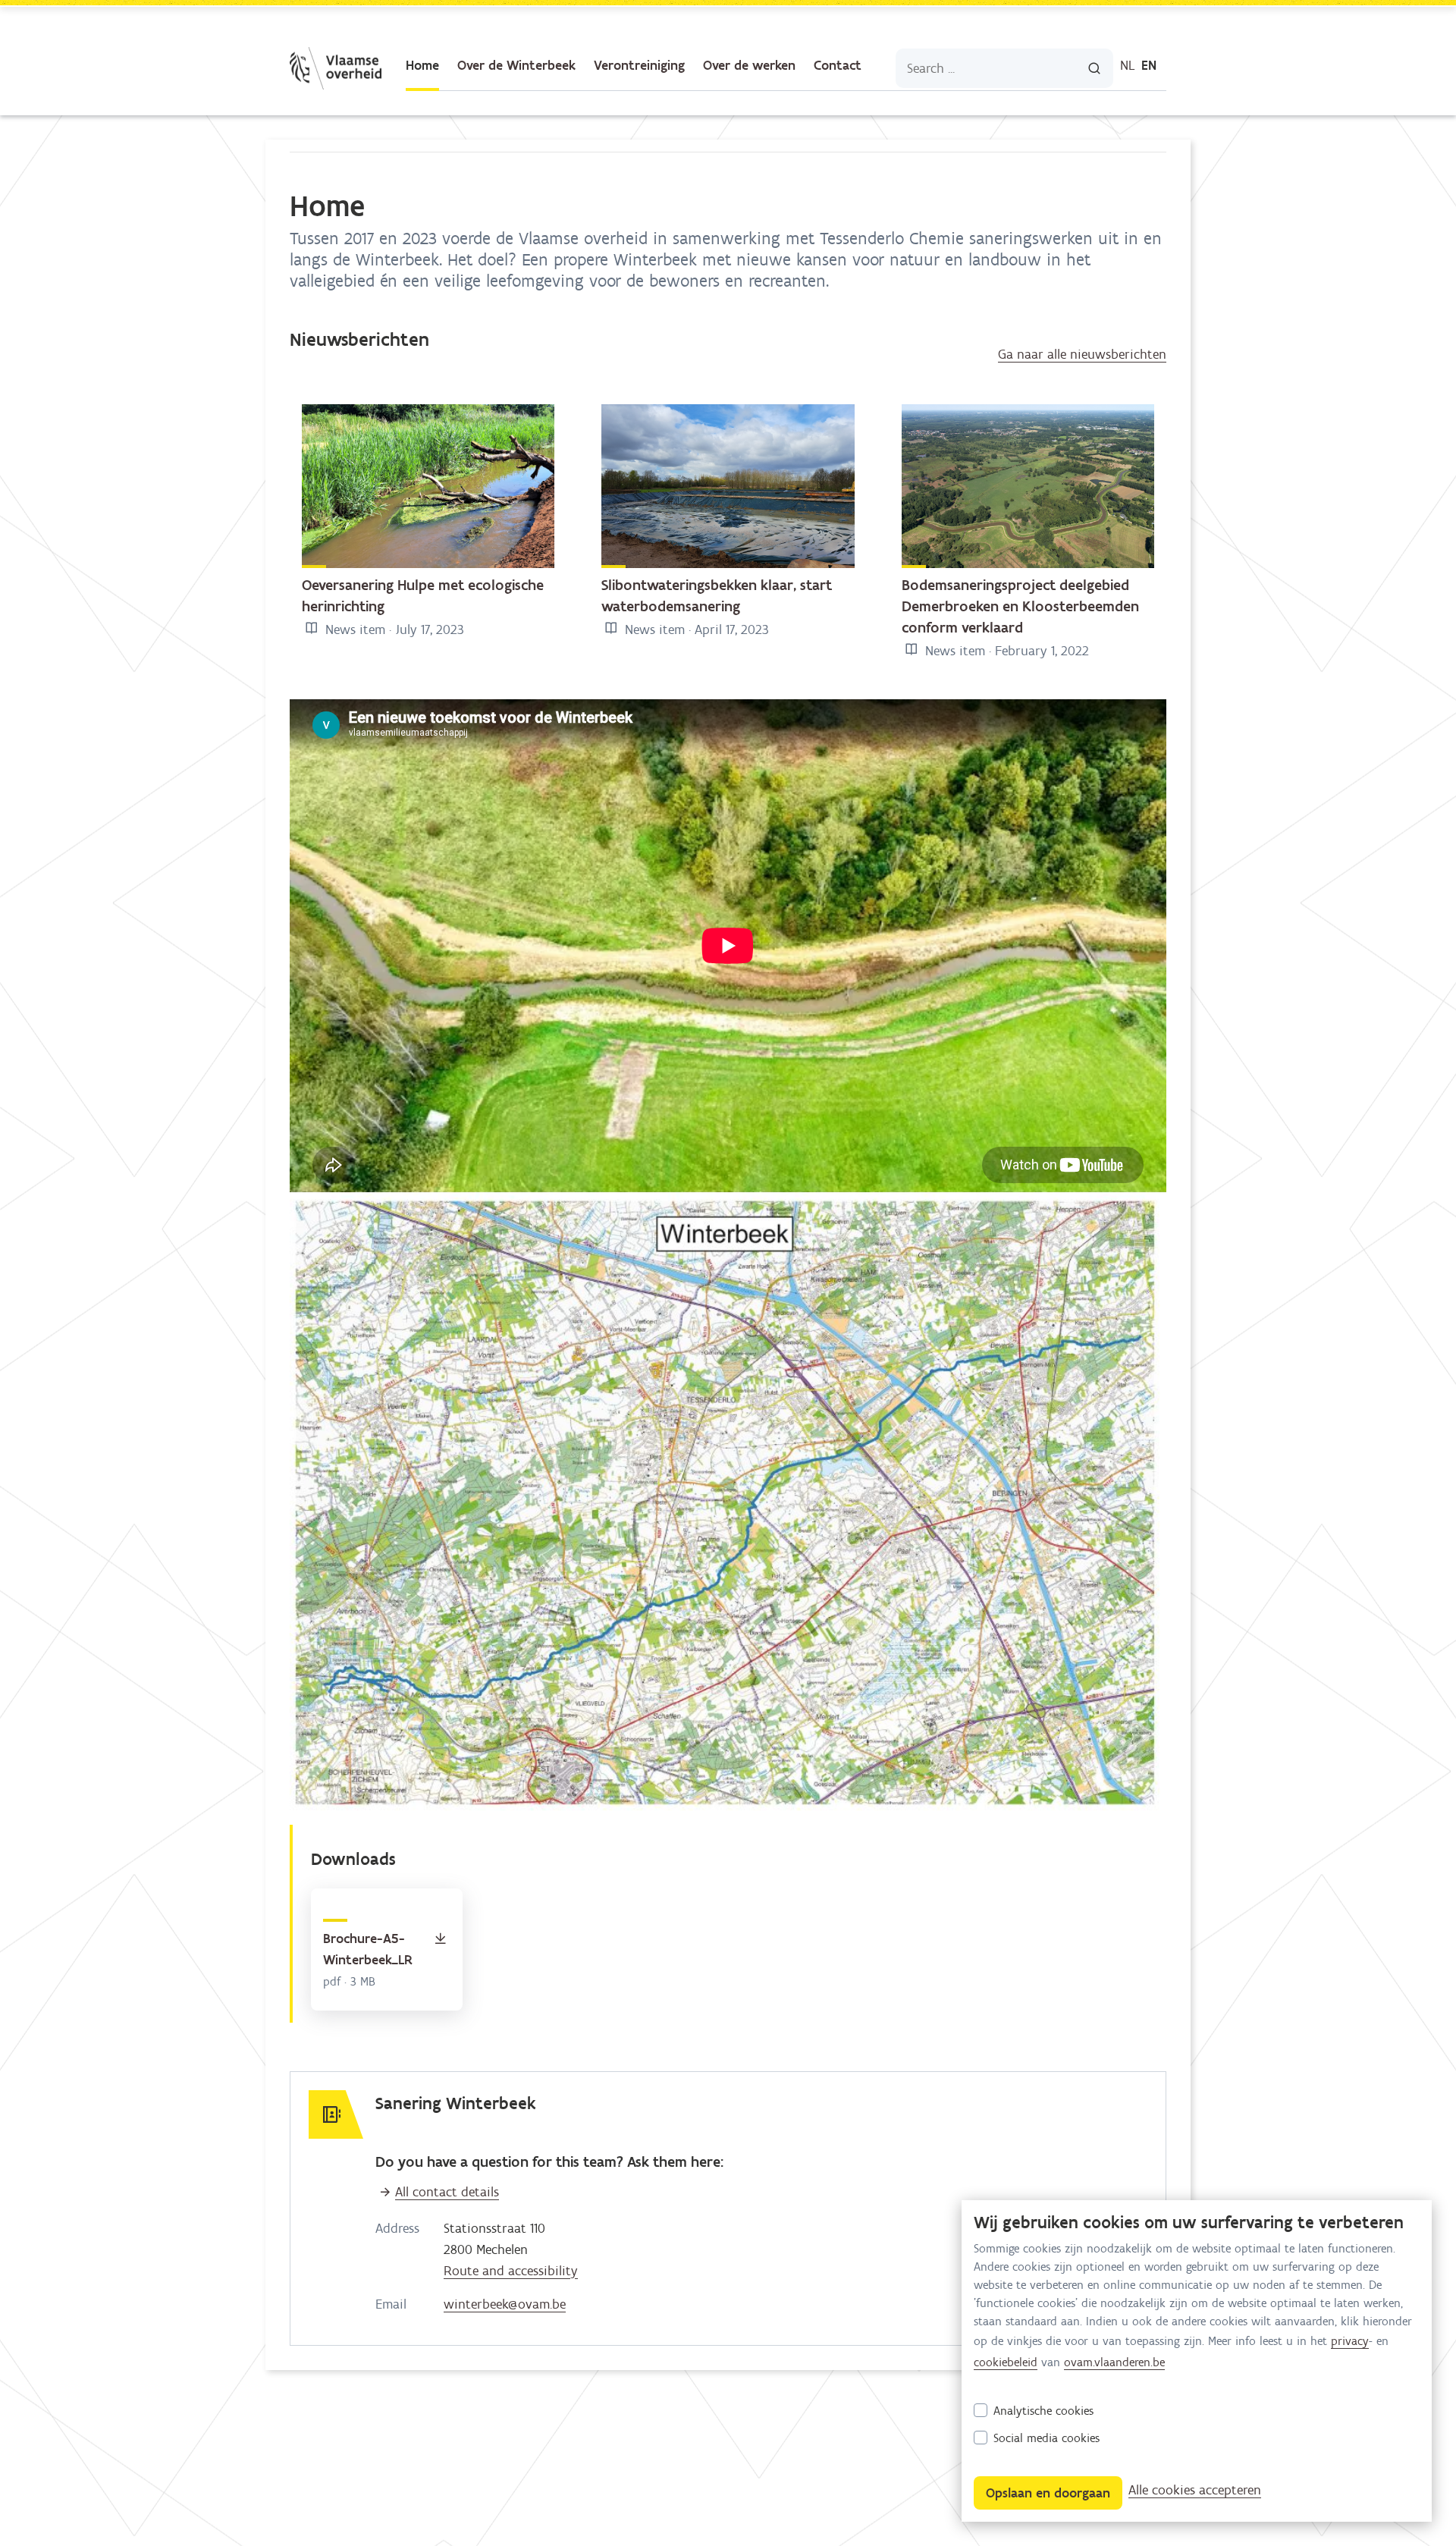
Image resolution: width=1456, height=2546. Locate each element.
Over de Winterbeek (516, 65)
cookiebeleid (1006, 2362)
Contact (838, 65)
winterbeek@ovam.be (505, 2304)
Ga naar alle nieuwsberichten (1082, 354)
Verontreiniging (639, 65)
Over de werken (749, 65)
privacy (1350, 2341)
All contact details (447, 2192)
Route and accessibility (511, 2271)
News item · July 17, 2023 (393, 629)
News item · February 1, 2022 (1005, 651)
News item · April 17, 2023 (695, 629)
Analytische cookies (1043, 2411)
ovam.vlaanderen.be (1114, 2362)
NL (1128, 65)
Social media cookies (1046, 2438)
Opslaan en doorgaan (1048, 2493)
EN (1149, 65)
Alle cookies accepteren (1195, 2490)
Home (422, 65)
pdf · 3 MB (349, 1981)
